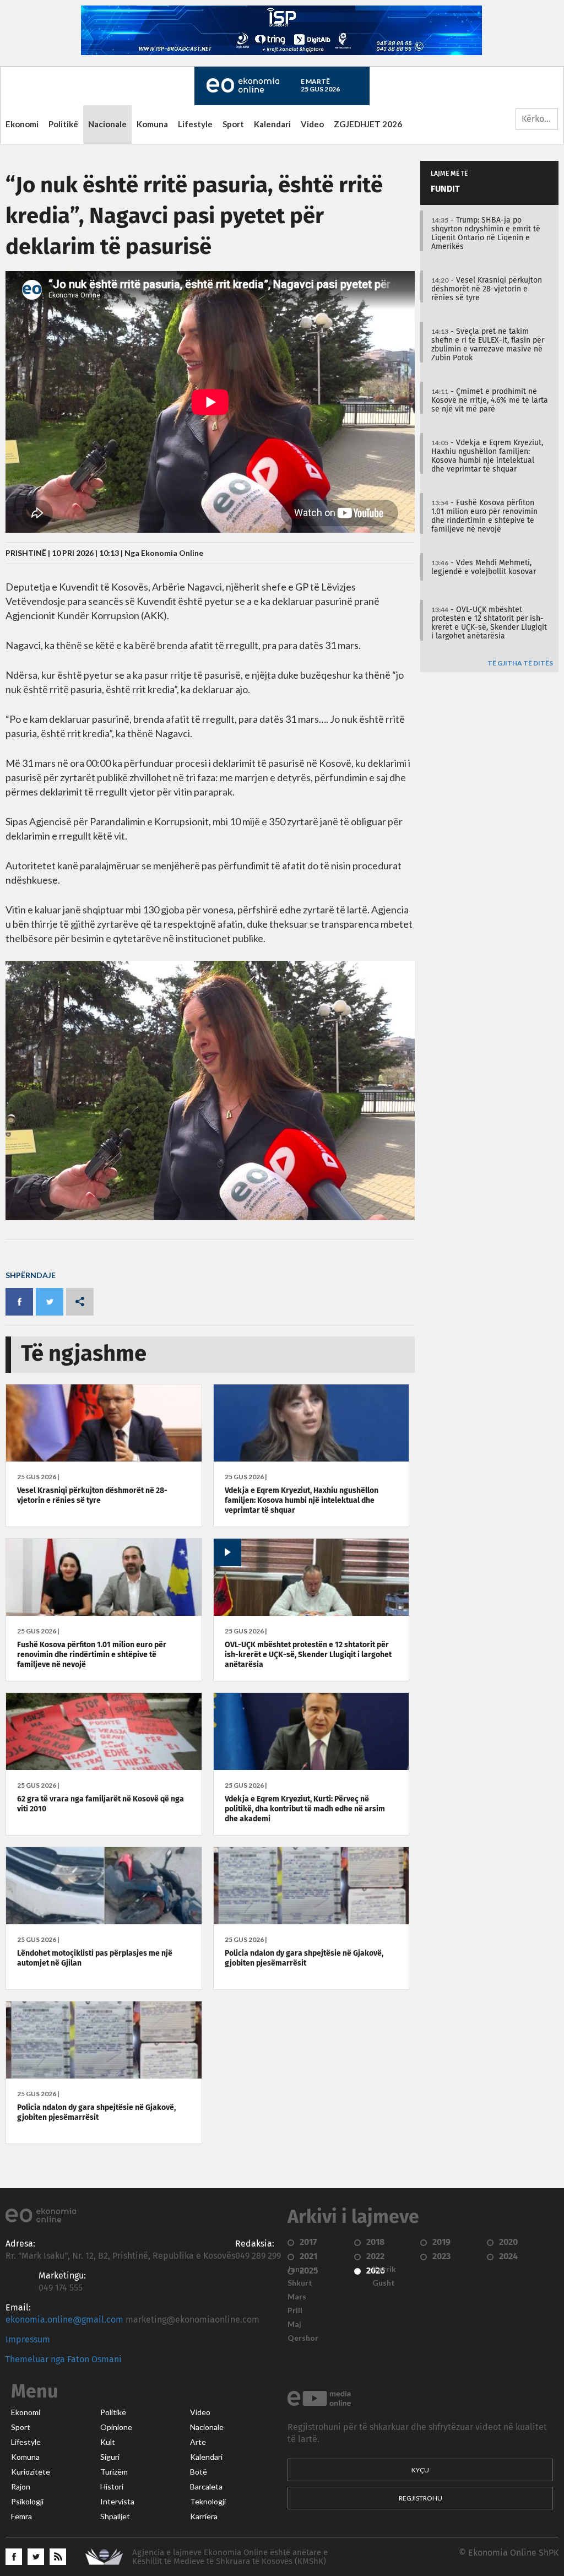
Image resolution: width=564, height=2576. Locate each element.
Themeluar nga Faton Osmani (64, 2359)
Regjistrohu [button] (421, 2498)
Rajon (21, 2487)
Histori (112, 2487)
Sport (233, 124)
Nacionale (107, 124)
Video (312, 124)
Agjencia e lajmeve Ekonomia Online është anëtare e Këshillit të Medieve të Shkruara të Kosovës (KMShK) (230, 2557)
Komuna (152, 124)
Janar (297, 2269)
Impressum (28, 2340)
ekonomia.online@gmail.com (64, 2320)
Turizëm (114, 2472)
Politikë (63, 124)
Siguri (110, 2457)
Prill (295, 2310)
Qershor (303, 2338)
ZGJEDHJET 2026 (368, 124)
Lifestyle (195, 124)
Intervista (117, 2502)
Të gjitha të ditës (520, 664)
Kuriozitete (31, 2472)
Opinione (116, 2427)
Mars (297, 2297)
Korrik (384, 2269)
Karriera (204, 2517)
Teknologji (208, 2502)
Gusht (384, 2283)
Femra (21, 2517)
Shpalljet (115, 2517)
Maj (294, 2324)
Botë (199, 2472)
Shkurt (300, 2283)
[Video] (311, 1613)
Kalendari (272, 124)
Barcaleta (206, 2487)
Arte (198, 2442)
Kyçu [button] (420, 2470)
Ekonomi (22, 124)
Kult (108, 2442)
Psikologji (27, 2502)
